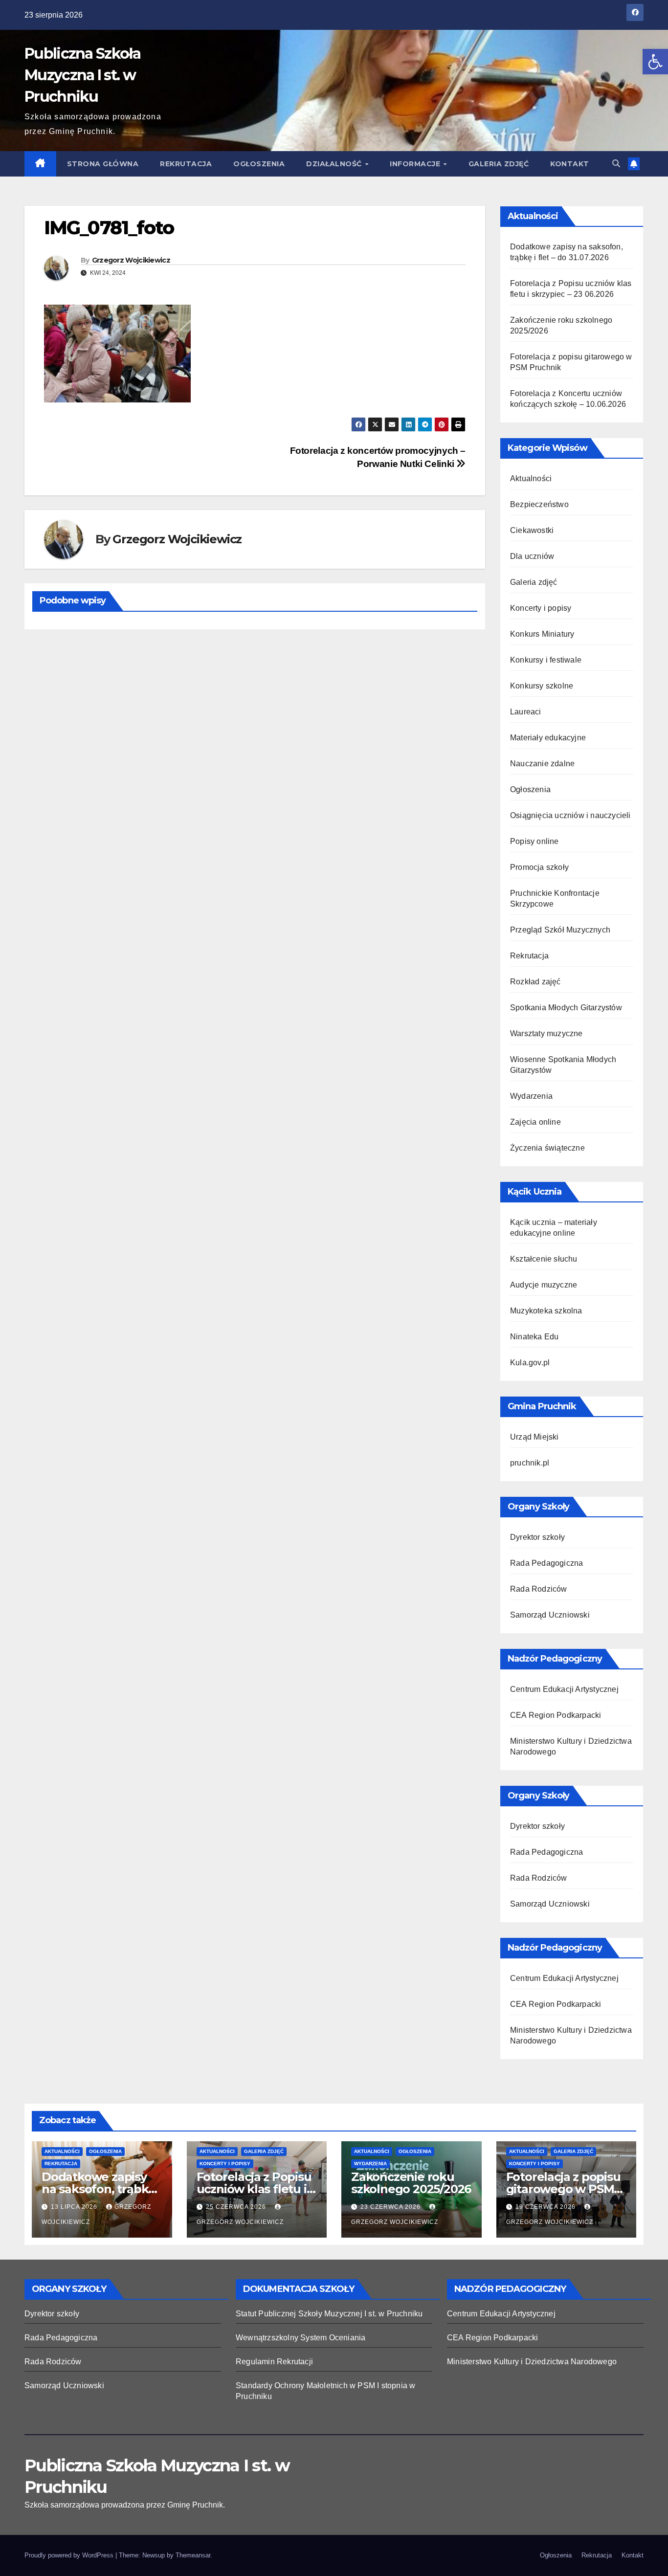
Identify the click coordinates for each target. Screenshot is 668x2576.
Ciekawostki (532, 530)
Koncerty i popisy (541, 608)
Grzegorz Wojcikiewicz (131, 260)
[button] (655, 62)
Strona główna (103, 164)
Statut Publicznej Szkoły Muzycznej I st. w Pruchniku (329, 2314)
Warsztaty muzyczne (546, 1033)
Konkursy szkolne (542, 686)
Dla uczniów (532, 556)
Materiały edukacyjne (548, 738)
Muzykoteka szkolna (546, 1311)
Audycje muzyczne (544, 1285)
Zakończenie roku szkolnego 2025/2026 (411, 2183)
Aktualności (531, 478)
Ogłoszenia (259, 164)
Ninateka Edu (534, 1337)
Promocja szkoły (539, 867)
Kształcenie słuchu (544, 1259)
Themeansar (193, 2555)
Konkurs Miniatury (542, 634)
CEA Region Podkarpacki (556, 1715)
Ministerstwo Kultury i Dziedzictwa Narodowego (532, 2362)
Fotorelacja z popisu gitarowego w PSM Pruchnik (563, 2189)
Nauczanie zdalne (542, 764)
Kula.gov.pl (530, 1363)
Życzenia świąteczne (547, 1148)
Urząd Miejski (534, 1437)
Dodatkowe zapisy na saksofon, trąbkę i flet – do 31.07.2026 (101, 2189)
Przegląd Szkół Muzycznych (560, 930)
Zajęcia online (535, 1122)
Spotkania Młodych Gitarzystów (566, 1008)
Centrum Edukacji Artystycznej (564, 1689)
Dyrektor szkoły (537, 1537)
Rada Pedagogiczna (546, 1563)
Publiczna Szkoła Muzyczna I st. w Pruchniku (82, 75)
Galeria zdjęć (499, 164)
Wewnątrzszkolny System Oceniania (301, 2338)
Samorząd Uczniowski (550, 1615)
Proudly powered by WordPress (70, 2555)
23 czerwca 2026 (391, 2207)
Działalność (335, 164)
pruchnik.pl (530, 1463)
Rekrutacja (186, 164)
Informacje (416, 164)
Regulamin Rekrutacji (274, 2362)
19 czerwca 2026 (546, 2207)
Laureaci (526, 712)
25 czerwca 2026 (237, 2207)
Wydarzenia (531, 1096)
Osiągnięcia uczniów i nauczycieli (570, 815)
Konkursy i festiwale (546, 660)
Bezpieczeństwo (539, 504)
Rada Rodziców (539, 1589)
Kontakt (570, 164)
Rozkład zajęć (535, 982)
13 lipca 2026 (75, 2207)
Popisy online (534, 841)
